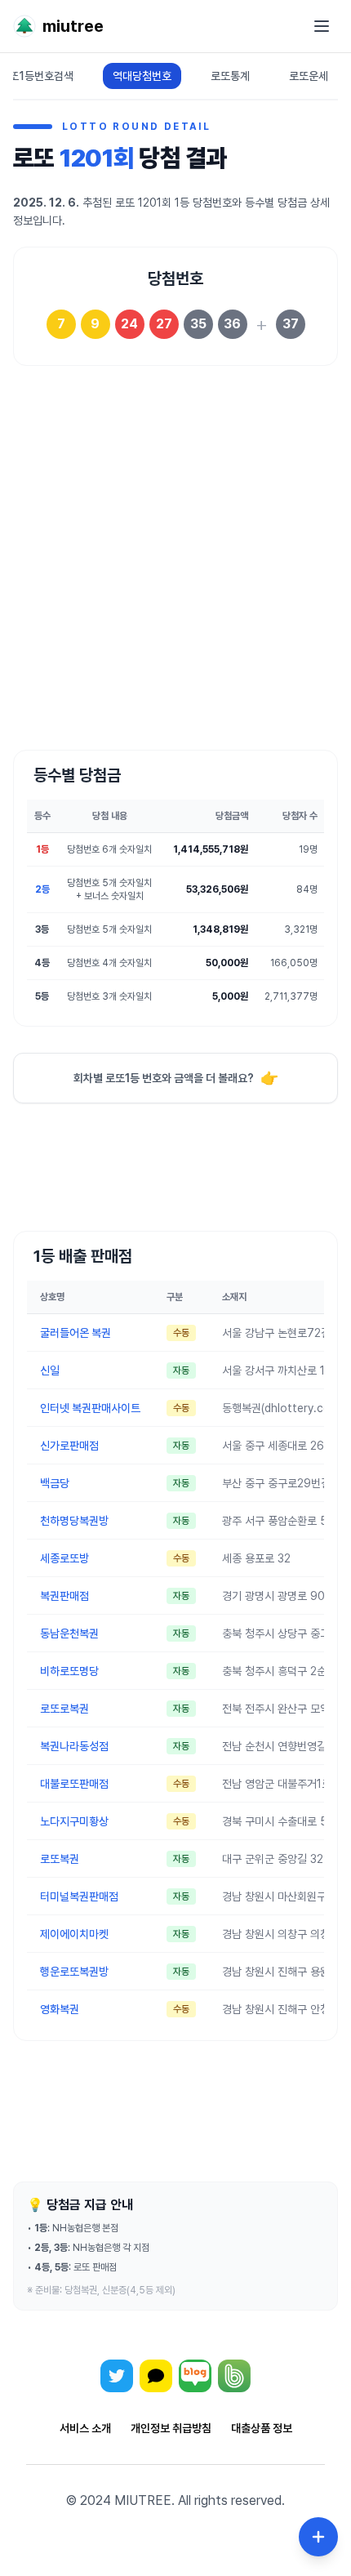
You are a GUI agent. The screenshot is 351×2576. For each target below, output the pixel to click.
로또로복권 (64, 1709)
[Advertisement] (175, 568)
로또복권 (60, 1859)
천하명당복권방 (74, 1521)
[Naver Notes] (195, 2376)
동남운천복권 (69, 1633)
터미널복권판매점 (79, 1896)
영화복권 (60, 2009)
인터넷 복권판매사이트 (90, 1408)
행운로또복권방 (74, 1972)
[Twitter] (117, 2376)
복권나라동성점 (74, 1746)
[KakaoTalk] (156, 2376)
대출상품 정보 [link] (262, 2428)
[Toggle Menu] (318, 2537)
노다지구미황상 (74, 1821)
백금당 (55, 1483)
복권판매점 (64, 1596)
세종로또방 (64, 1558)
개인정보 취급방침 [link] (171, 2428)
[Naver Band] (234, 2376)
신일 (50, 1370)
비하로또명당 (69, 1671)
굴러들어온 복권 (76, 1333)
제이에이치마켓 (74, 1934)
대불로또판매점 (74, 1784)
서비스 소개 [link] (85, 2428)
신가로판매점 (69, 1446)
